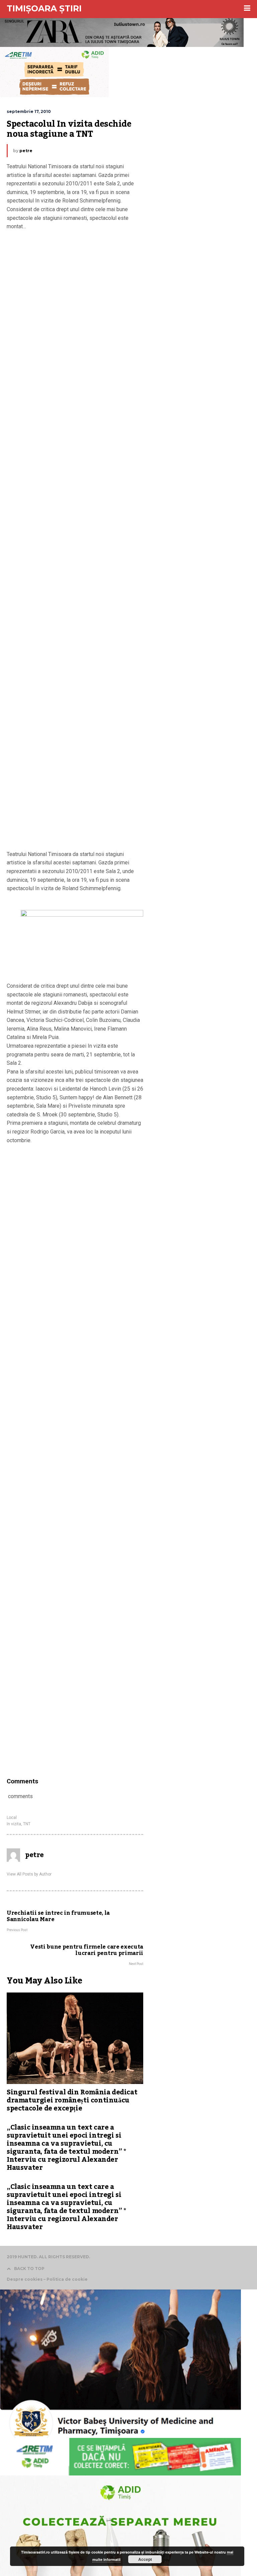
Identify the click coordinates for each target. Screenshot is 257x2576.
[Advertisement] (75, 542)
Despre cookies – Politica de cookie (47, 2279)
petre (26, 151)
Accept (145, 2559)
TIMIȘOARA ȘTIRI (44, 8)
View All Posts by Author (29, 1874)
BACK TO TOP (29, 2268)
